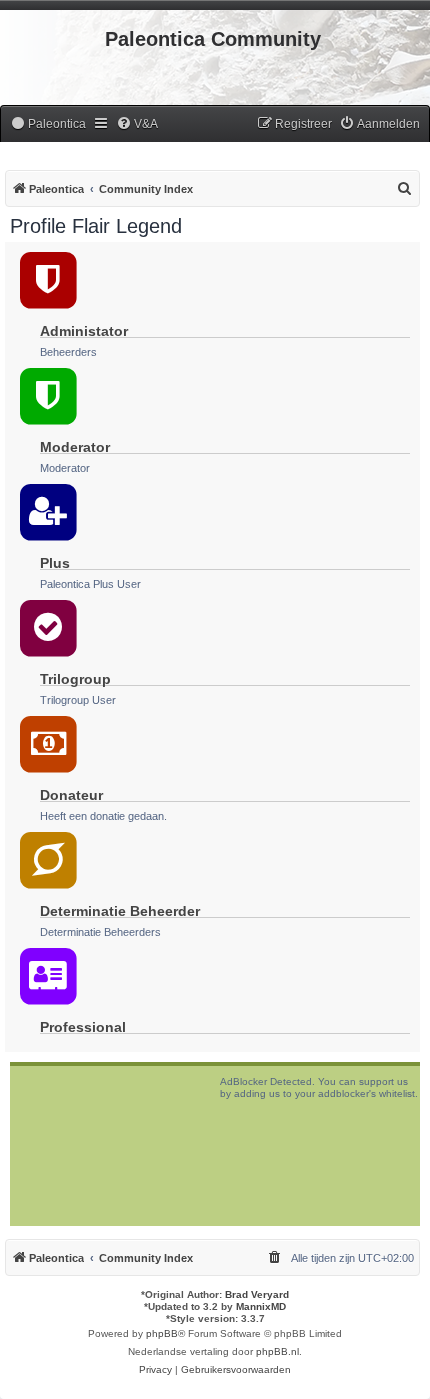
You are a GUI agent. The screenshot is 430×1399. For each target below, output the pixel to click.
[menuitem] (48, 124)
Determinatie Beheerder (120, 911)
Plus (55, 563)
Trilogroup (75, 679)
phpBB (162, 1333)
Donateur (71, 795)
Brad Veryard (257, 1294)
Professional (83, 1027)
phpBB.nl (277, 1351)
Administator (84, 331)
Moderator (75, 447)
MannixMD (261, 1306)
